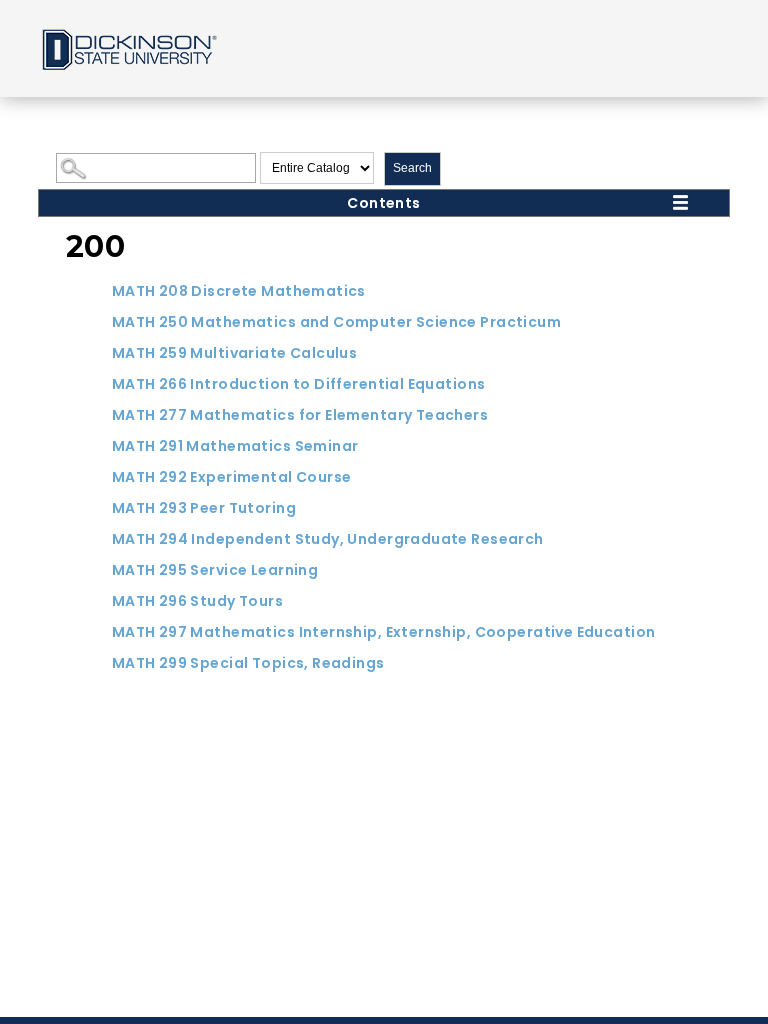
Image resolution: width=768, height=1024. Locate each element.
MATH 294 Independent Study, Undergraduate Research (328, 539)
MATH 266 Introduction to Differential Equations (299, 384)
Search (412, 168)
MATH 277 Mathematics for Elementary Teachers (300, 415)
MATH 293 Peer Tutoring (204, 508)
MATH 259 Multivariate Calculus (235, 353)
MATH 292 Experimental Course (232, 477)
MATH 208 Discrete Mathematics (239, 291)
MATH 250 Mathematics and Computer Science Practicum (336, 322)
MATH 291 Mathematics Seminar (235, 446)
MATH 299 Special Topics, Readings (248, 663)
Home (128, 48)
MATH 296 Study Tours (197, 601)
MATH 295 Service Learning (215, 570)
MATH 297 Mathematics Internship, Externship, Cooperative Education (384, 632)
